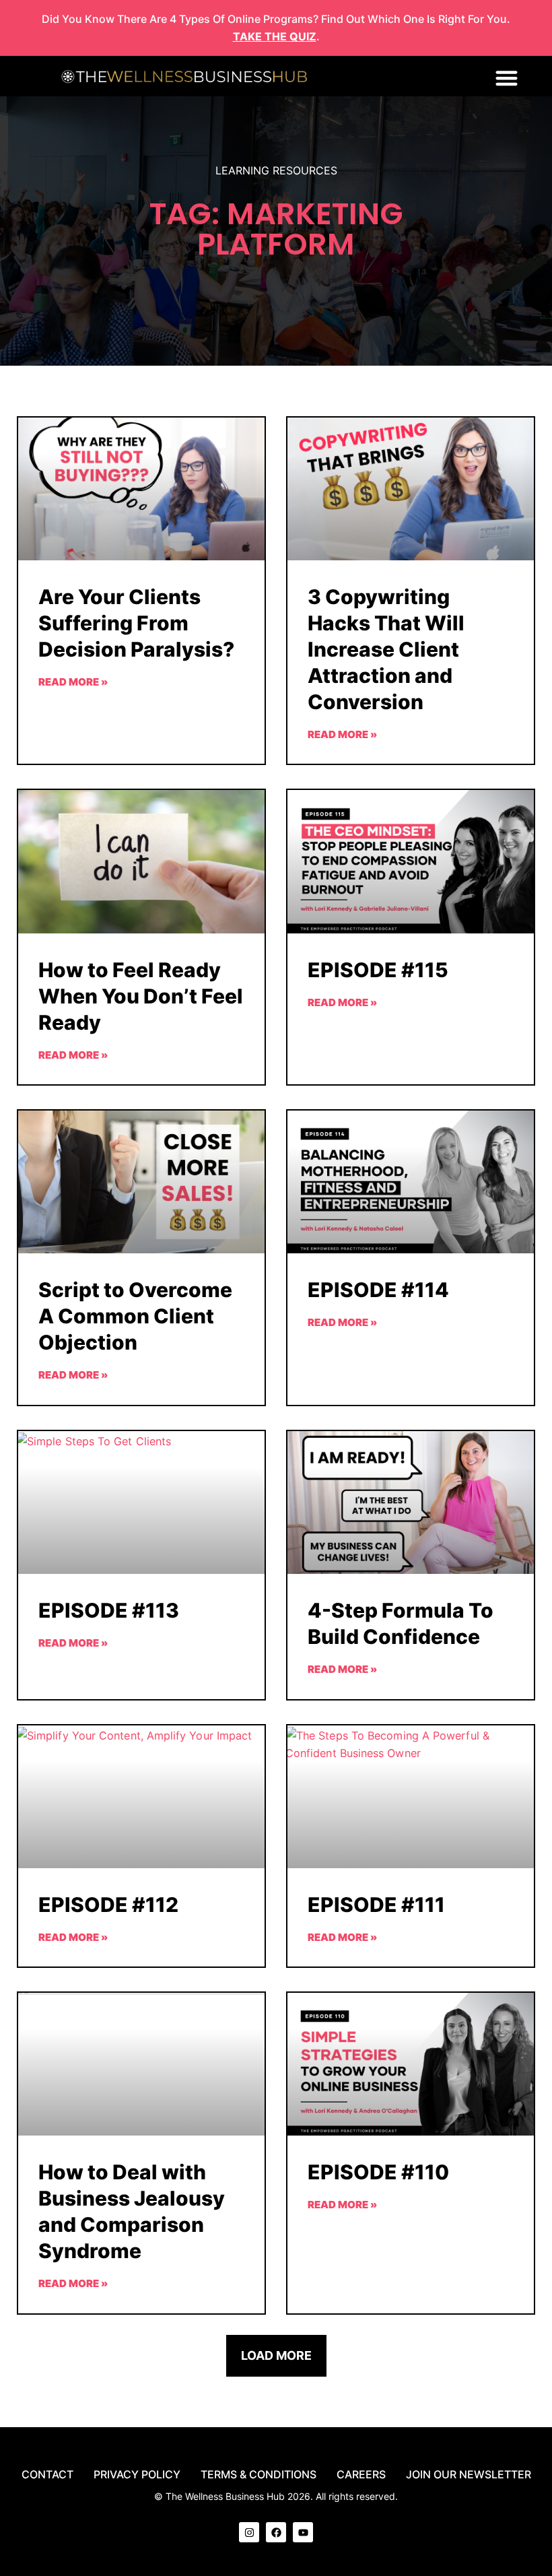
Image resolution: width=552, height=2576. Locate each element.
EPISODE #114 (378, 1290)
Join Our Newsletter (469, 2474)
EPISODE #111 (376, 1905)
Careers (361, 2474)
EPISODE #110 (378, 2172)
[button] (507, 78)
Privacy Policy (137, 2474)
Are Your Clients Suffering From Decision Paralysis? (136, 623)
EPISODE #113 (109, 1610)
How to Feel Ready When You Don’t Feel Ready (141, 996)
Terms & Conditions (258, 2474)
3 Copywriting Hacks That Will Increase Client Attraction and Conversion (386, 649)
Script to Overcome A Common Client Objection (135, 1316)
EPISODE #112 (108, 1905)
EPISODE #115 (378, 970)
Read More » (73, 682)
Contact (47, 2474)
